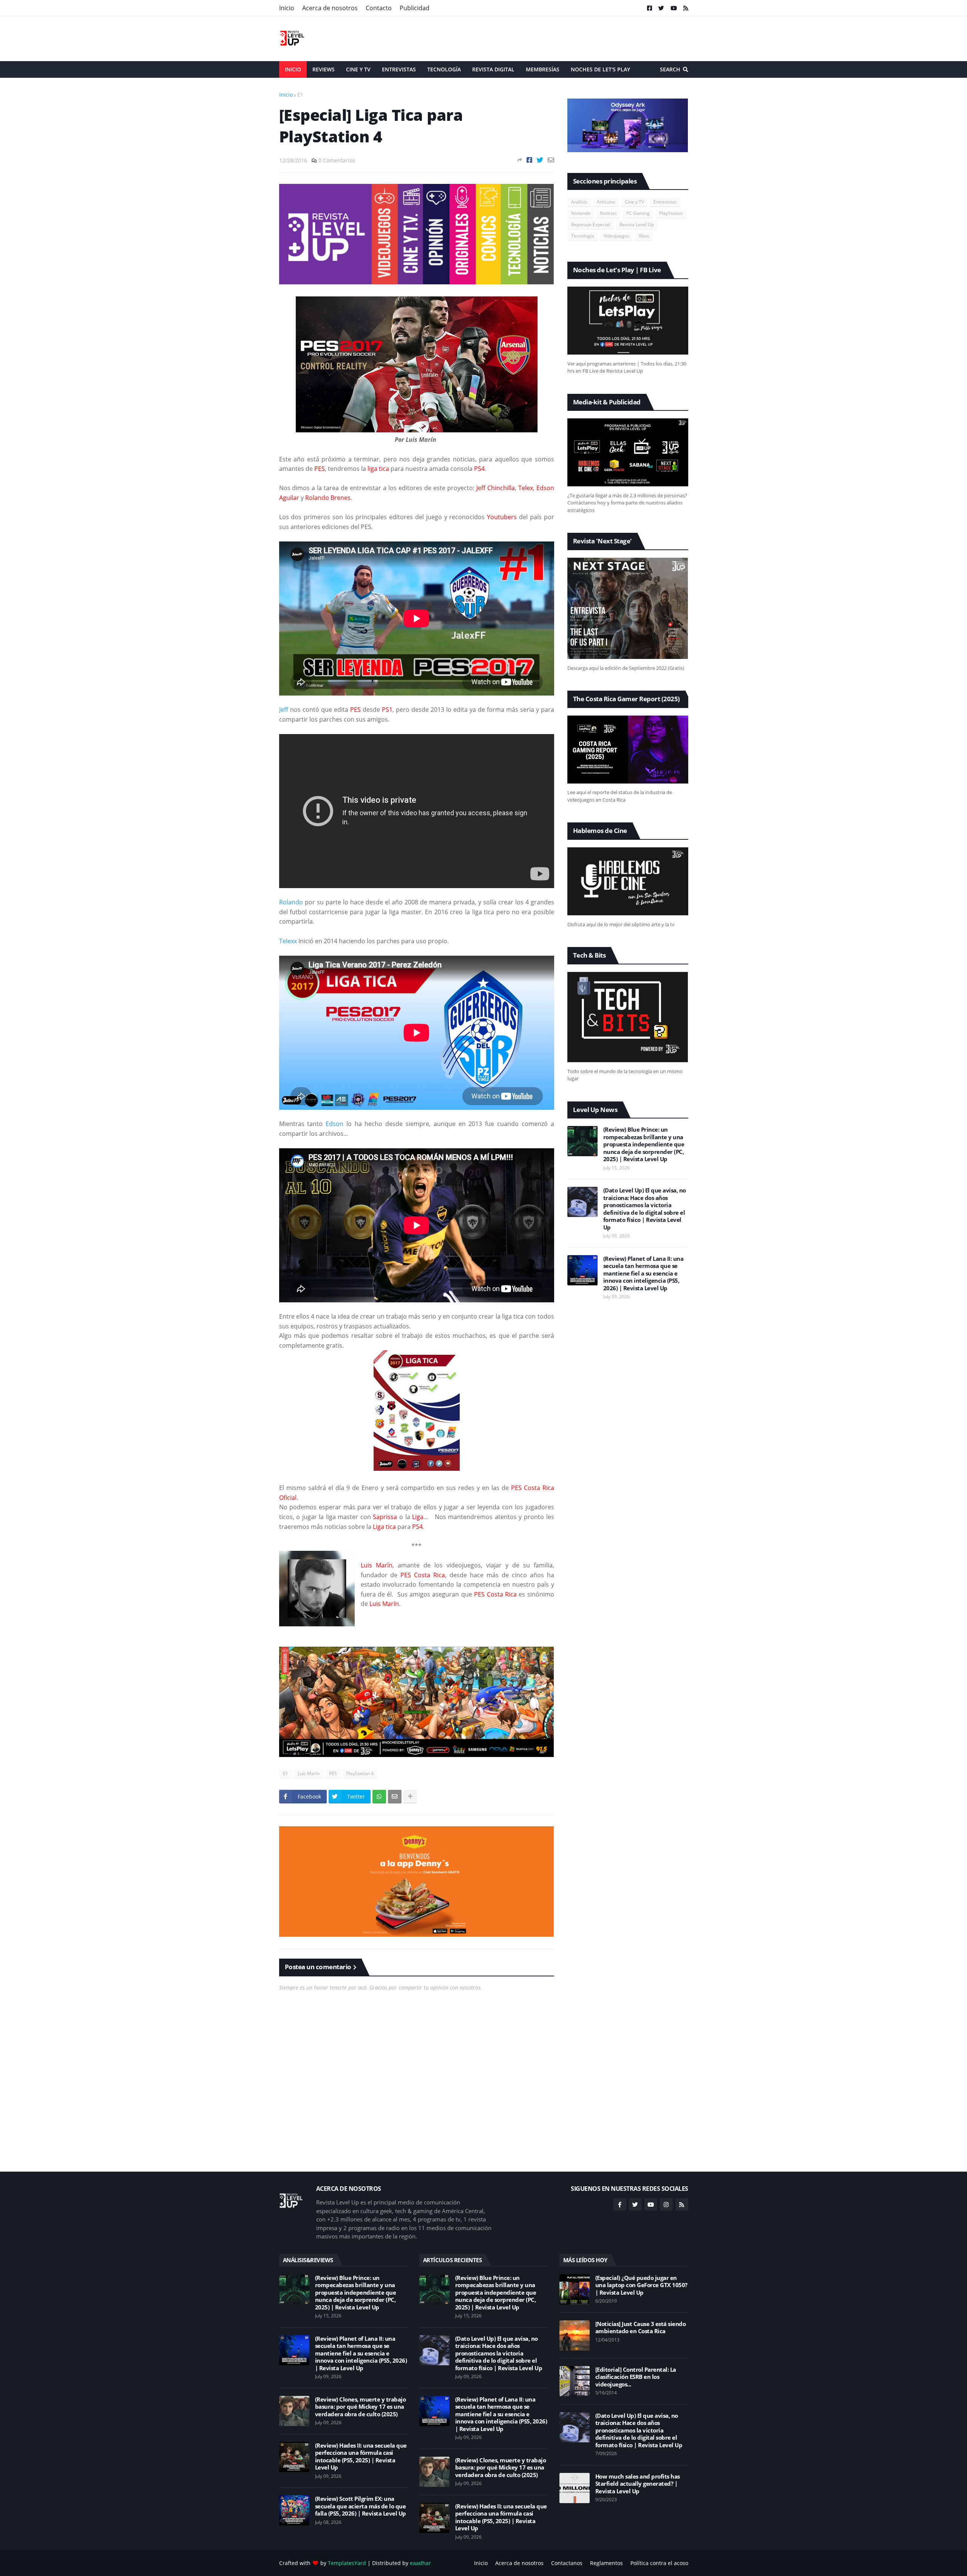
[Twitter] (540, 160)
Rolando (291, 902)
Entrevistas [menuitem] (399, 69)
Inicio (287, 8)
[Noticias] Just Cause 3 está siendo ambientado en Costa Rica (641, 2328)
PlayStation (671, 213)
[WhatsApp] (379, 1797)
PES (333, 1773)
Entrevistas (665, 202)
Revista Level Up (637, 224)
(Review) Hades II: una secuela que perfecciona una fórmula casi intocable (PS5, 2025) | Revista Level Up (361, 2457)
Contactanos (567, 2563)
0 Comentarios (337, 160)
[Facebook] (529, 160)
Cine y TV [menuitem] (358, 69)
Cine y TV (634, 202)
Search (670, 69)
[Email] (551, 160)
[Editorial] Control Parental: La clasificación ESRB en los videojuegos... (636, 2377)
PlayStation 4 (360, 1773)
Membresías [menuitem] (543, 69)
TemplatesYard (347, 2563)
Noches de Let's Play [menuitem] (600, 69)
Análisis (579, 202)
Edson (334, 1124)
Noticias (608, 213)
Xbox (644, 236)
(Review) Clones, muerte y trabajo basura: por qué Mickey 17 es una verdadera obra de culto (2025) (361, 2407)
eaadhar (420, 2563)
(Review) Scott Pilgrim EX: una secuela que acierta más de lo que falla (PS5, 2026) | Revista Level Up (361, 2506)
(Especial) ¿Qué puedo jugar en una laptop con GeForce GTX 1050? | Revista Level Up (641, 2285)
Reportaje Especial (591, 224)
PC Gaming (638, 213)
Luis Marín (309, 1773)
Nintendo (581, 213)
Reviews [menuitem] (324, 69)
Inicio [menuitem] (293, 69)
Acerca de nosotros (330, 8)
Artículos (606, 202)
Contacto (379, 8)
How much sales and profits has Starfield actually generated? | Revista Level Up (638, 2484)
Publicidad (415, 8)
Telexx (288, 941)
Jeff (284, 710)
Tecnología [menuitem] (444, 69)
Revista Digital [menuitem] (493, 69)
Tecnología (583, 236)
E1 (300, 95)
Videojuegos (616, 236)
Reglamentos (606, 2563)
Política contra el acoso (659, 2563)
